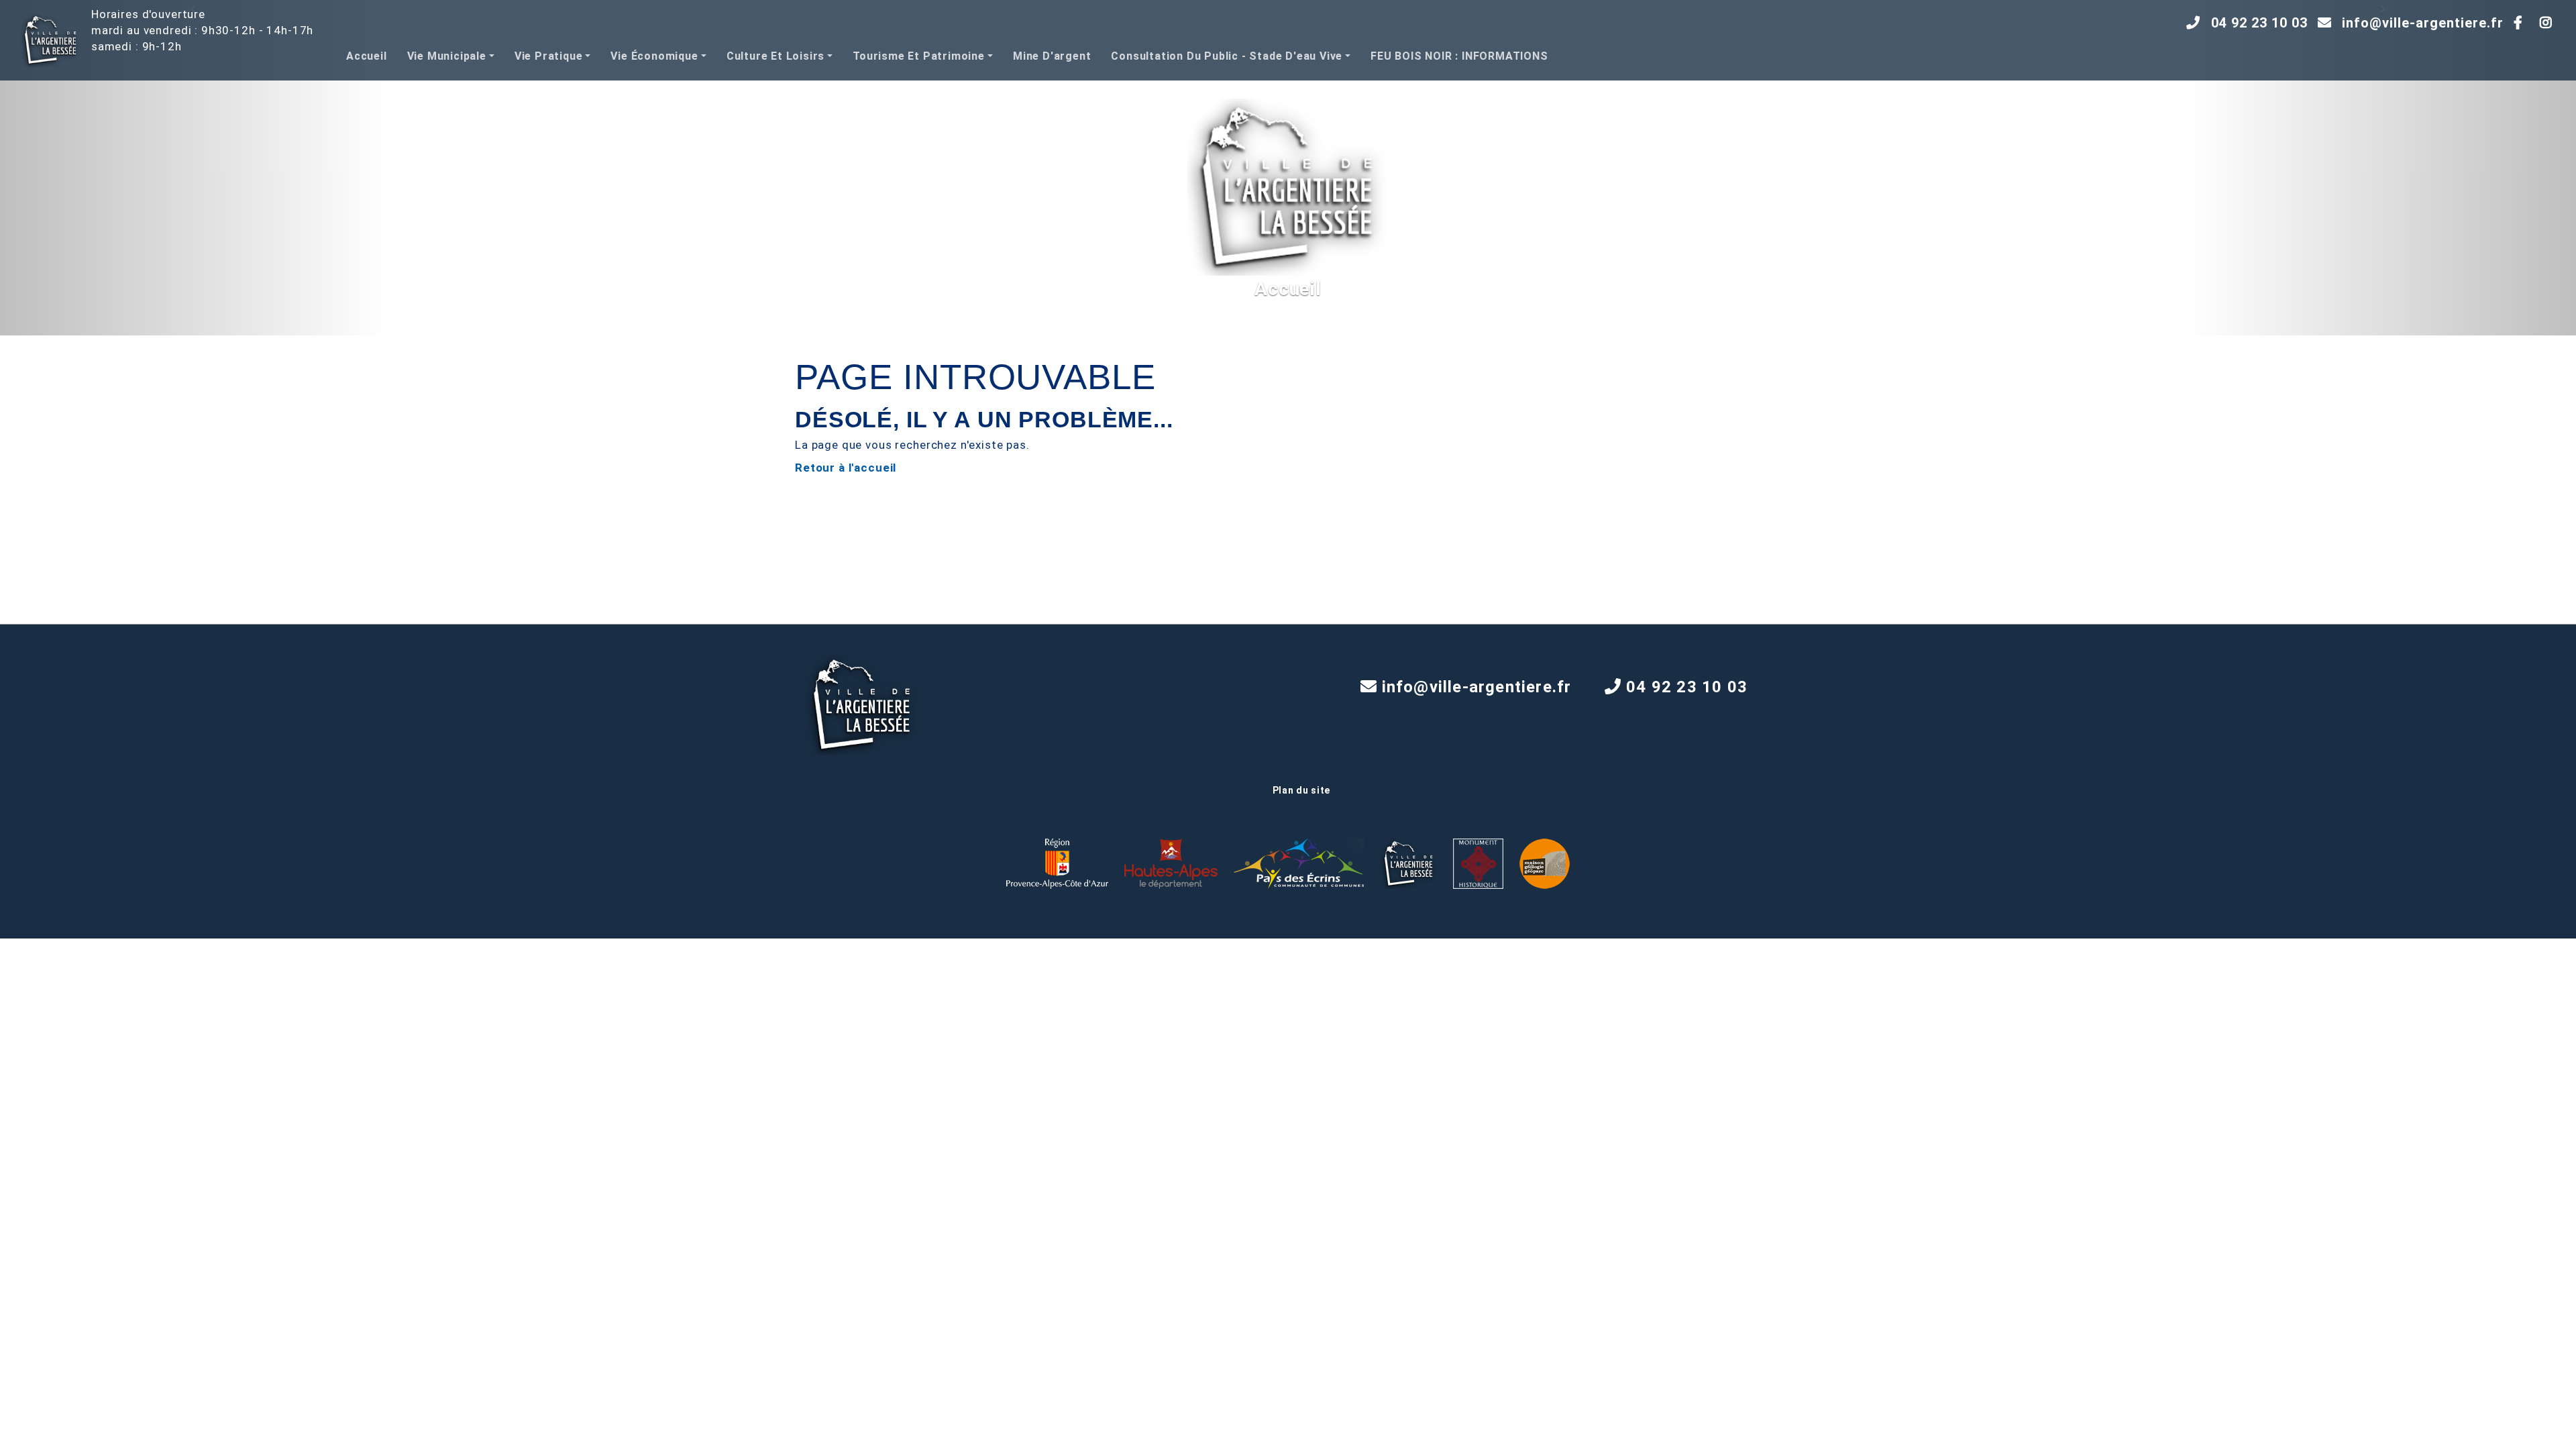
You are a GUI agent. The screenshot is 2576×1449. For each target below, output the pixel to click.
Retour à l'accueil (846, 468)
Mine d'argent (1052, 56)
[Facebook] (2522, 23)
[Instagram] (2550, 23)
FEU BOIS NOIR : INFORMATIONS (1459, 56)
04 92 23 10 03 (2259, 23)
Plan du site (1301, 790)
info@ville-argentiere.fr (2423, 23)
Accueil (367, 56)
